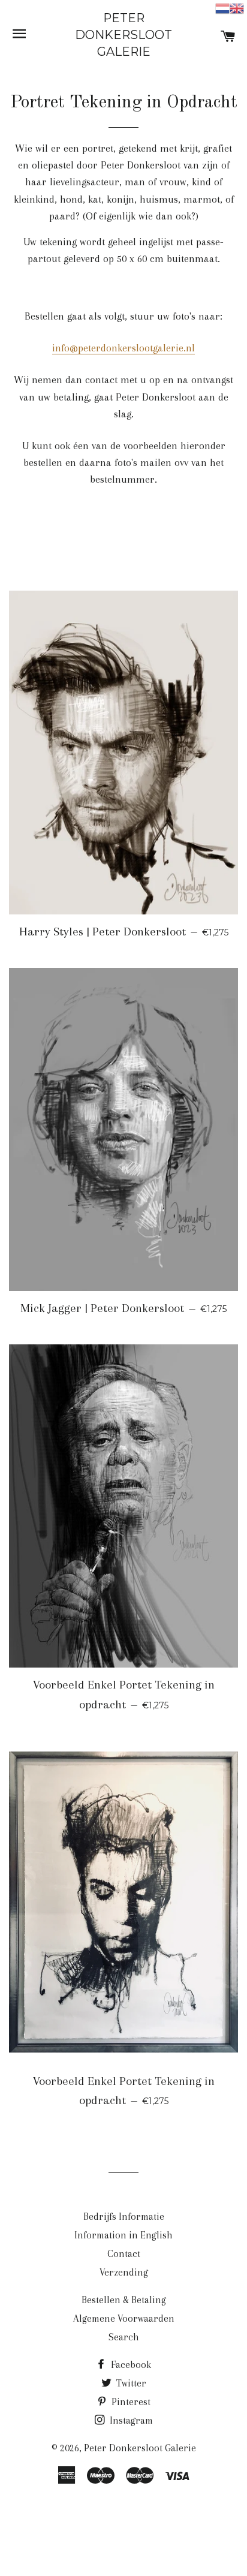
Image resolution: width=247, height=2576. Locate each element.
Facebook (130, 2365)
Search (124, 2337)
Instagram (130, 2420)
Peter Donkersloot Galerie (123, 35)
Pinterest (130, 2402)
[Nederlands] (222, 7)
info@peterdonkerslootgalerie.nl (123, 348)
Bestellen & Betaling (124, 2300)
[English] (237, 7)
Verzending (124, 2272)
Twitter (130, 2383)
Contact (124, 2254)
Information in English (123, 2235)
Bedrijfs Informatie (124, 2217)
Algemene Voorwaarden (124, 2318)
